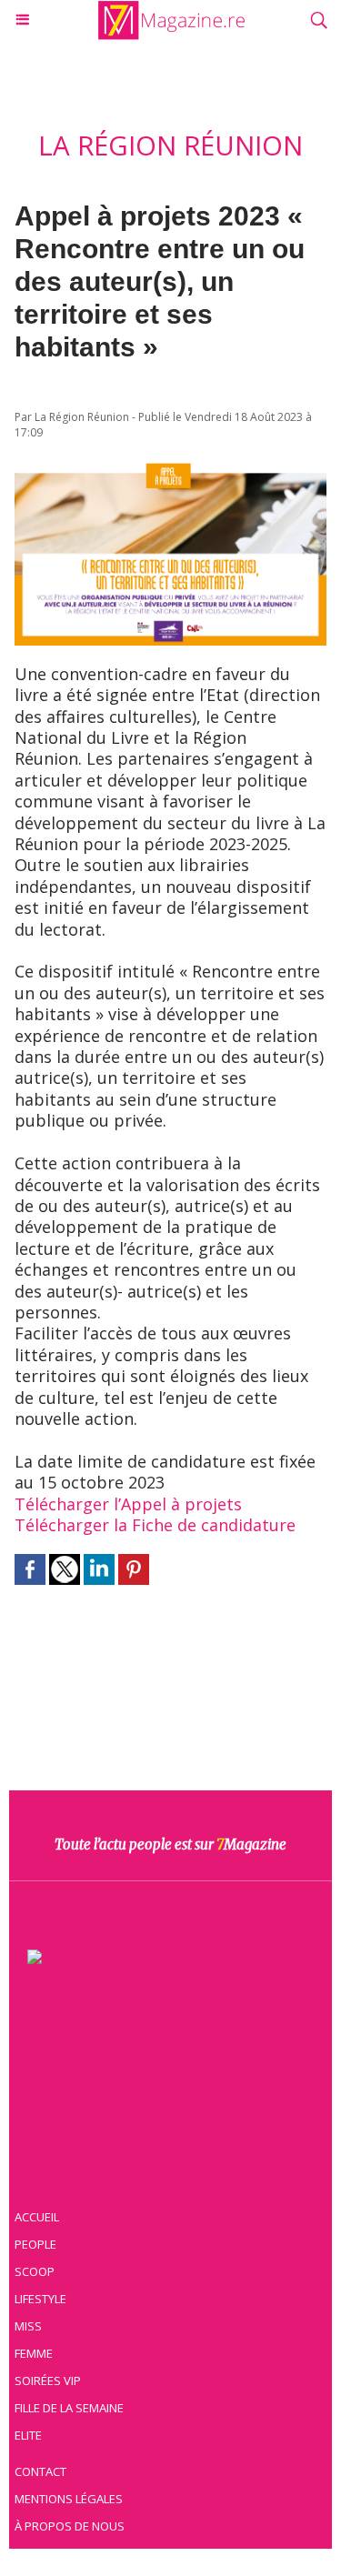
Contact (40, 2471)
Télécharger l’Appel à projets (128, 1504)
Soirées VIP (48, 2381)
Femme (34, 2353)
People (35, 2244)
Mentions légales (69, 2499)
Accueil (37, 2217)
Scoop (35, 2271)
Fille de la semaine (69, 2408)
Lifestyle (40, 2299)
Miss (28, 2326)
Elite (28, 2435)
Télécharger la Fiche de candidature (155, 1525)
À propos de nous (70, 2526)
